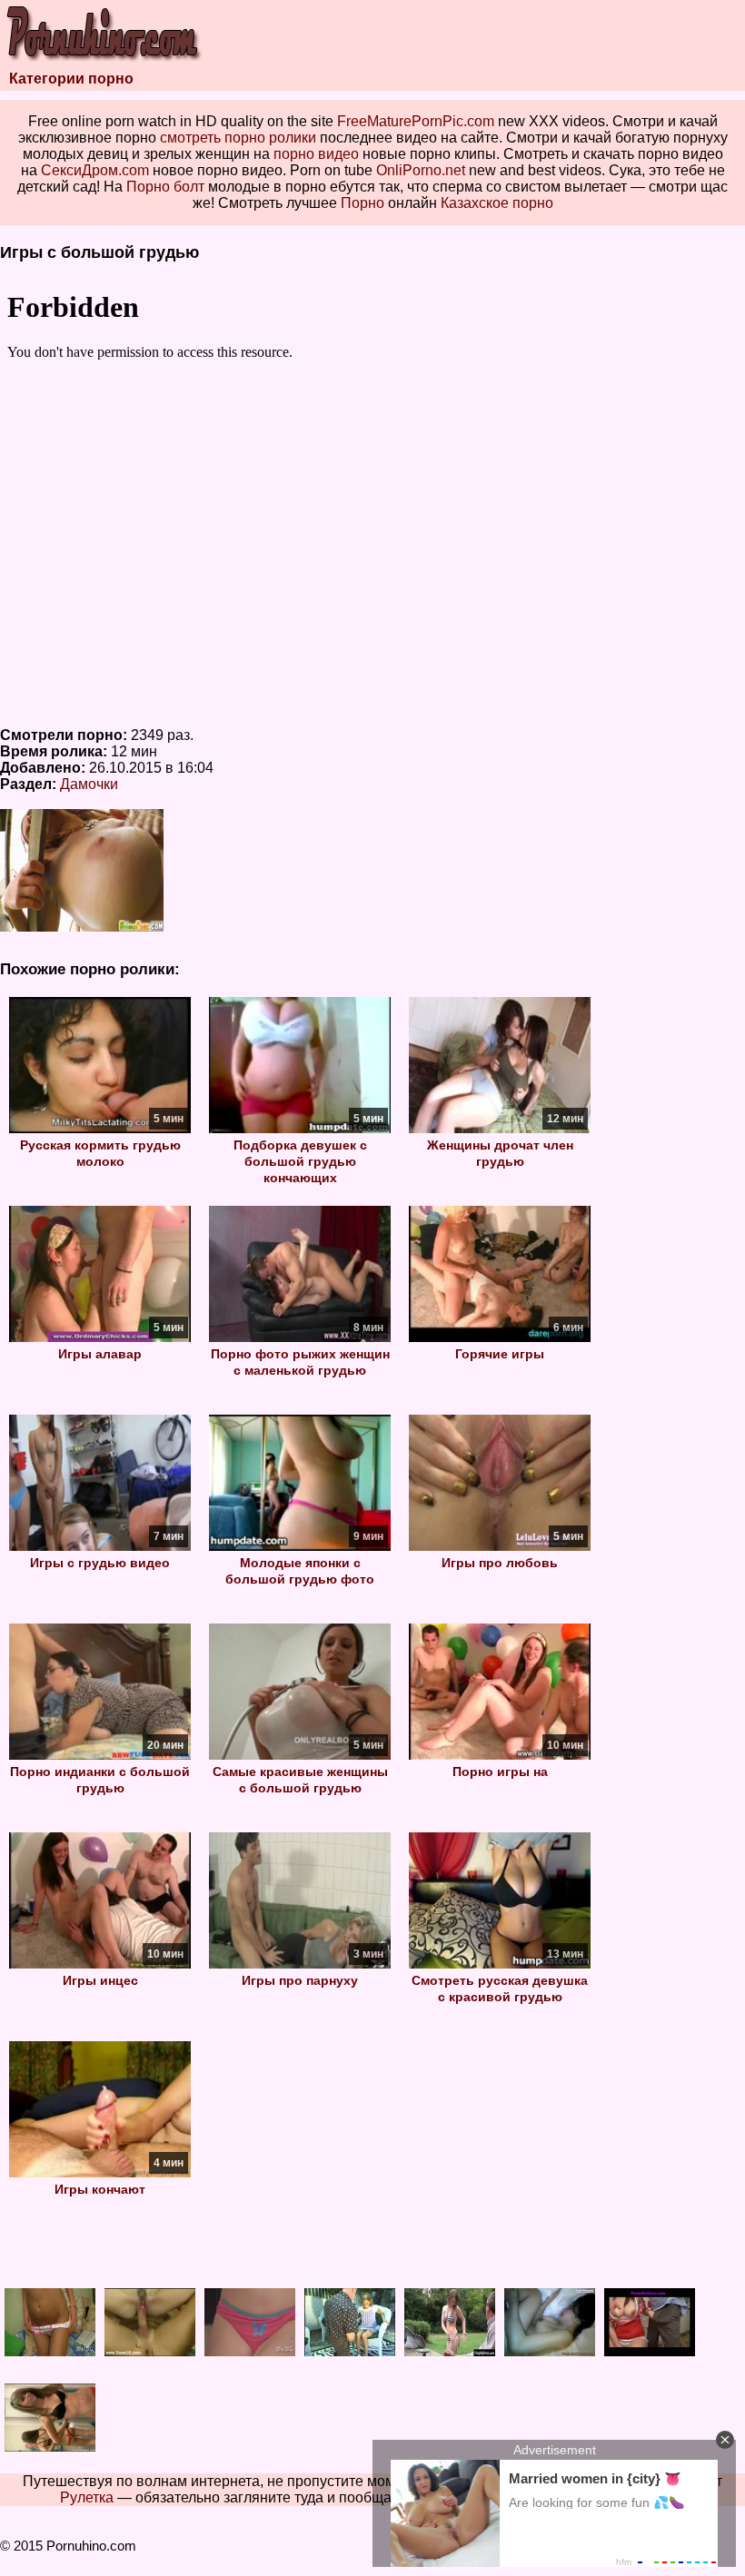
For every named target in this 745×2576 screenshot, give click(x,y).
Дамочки (89, 784)
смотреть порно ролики (238, 138)
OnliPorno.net (421, 170)
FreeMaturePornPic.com (416, 121)
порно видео (316, 154)
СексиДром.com (95, 170)
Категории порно (71, 79)
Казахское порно (497, 203)
